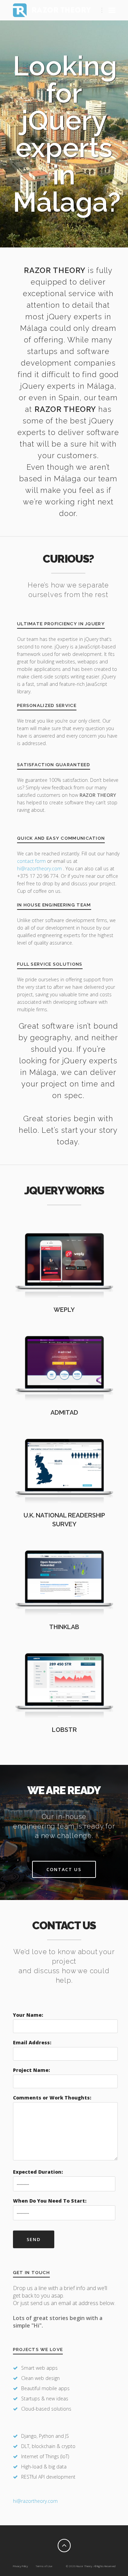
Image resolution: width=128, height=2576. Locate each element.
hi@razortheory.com (40, 868)
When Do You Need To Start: (50, 2201)
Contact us (64, 1869)
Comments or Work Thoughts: (52, 2098)
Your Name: (28, 2015)
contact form (31, 861)
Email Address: (32, 2042)
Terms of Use (44, 2566)
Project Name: (31, 2070)
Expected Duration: (38, 2172)
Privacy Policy (20, 2566)
